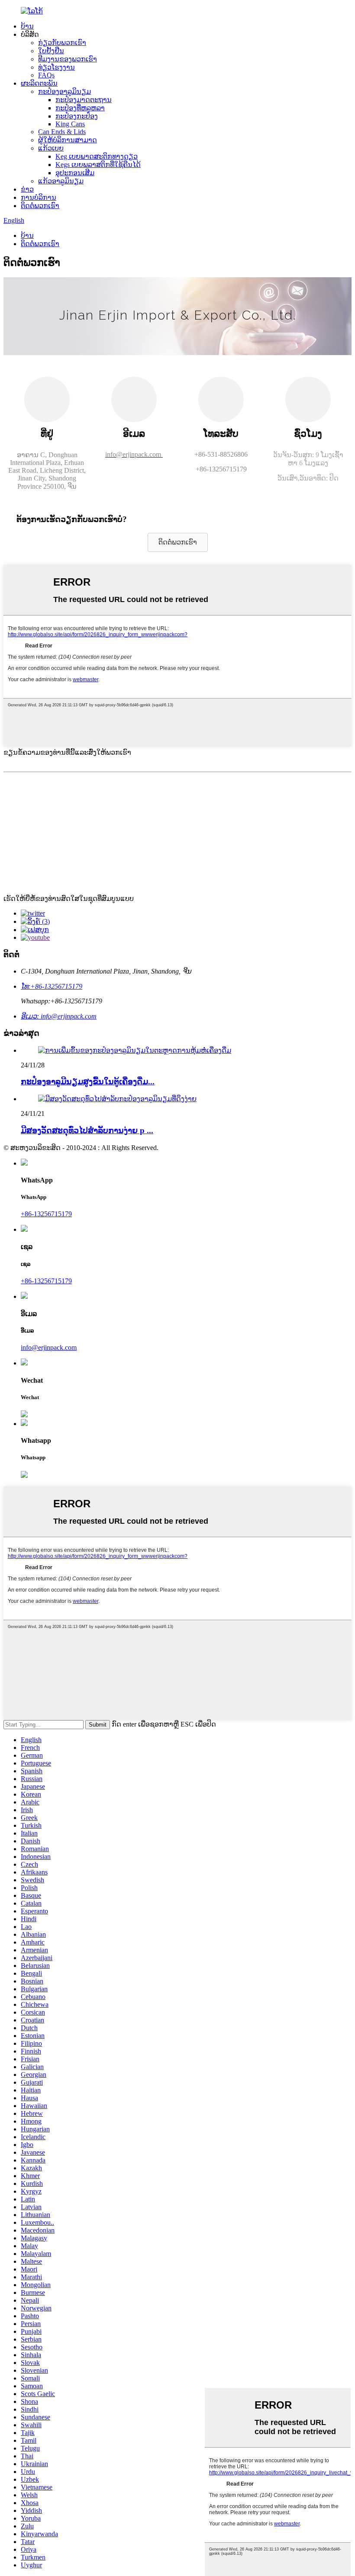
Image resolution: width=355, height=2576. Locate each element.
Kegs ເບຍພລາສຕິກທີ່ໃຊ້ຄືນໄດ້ (98, 165)
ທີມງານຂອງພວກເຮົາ (68, 59)
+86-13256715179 (46, 1214)
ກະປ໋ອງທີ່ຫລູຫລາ (80, 108)
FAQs (46, 75)
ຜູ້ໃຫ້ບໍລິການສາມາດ (68, 140)
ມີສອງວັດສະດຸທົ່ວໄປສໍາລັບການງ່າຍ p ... (87, 1130)
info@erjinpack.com (49, 1347)
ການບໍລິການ (39, 197)
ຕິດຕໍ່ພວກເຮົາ (40, 206)
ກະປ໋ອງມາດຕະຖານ (84, 100)
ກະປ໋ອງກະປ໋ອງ (77, 116)
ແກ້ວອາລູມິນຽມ (61, 181)
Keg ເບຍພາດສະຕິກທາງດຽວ (97, 156)
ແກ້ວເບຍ (51, 148)
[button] (178, 542)
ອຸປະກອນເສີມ (75, 173)
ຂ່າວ (27, 189)
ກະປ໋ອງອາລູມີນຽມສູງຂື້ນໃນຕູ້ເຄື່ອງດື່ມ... (88, 1081)
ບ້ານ (27, 26)
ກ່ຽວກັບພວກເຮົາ (62, 43)
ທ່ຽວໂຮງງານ (56, 67)
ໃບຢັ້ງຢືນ (51, 51)
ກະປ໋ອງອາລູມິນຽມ (65, 91)
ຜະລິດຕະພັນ (39, 83)
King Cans (70, 124)
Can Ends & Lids (62, 132)
